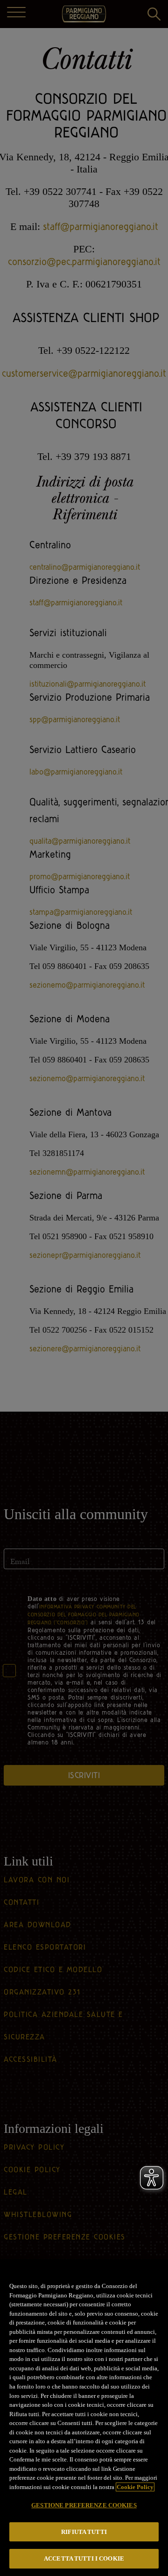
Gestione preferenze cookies (84, 2505)
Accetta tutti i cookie (84, 2558)
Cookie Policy (135, 2487)
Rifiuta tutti (84, 2532)
